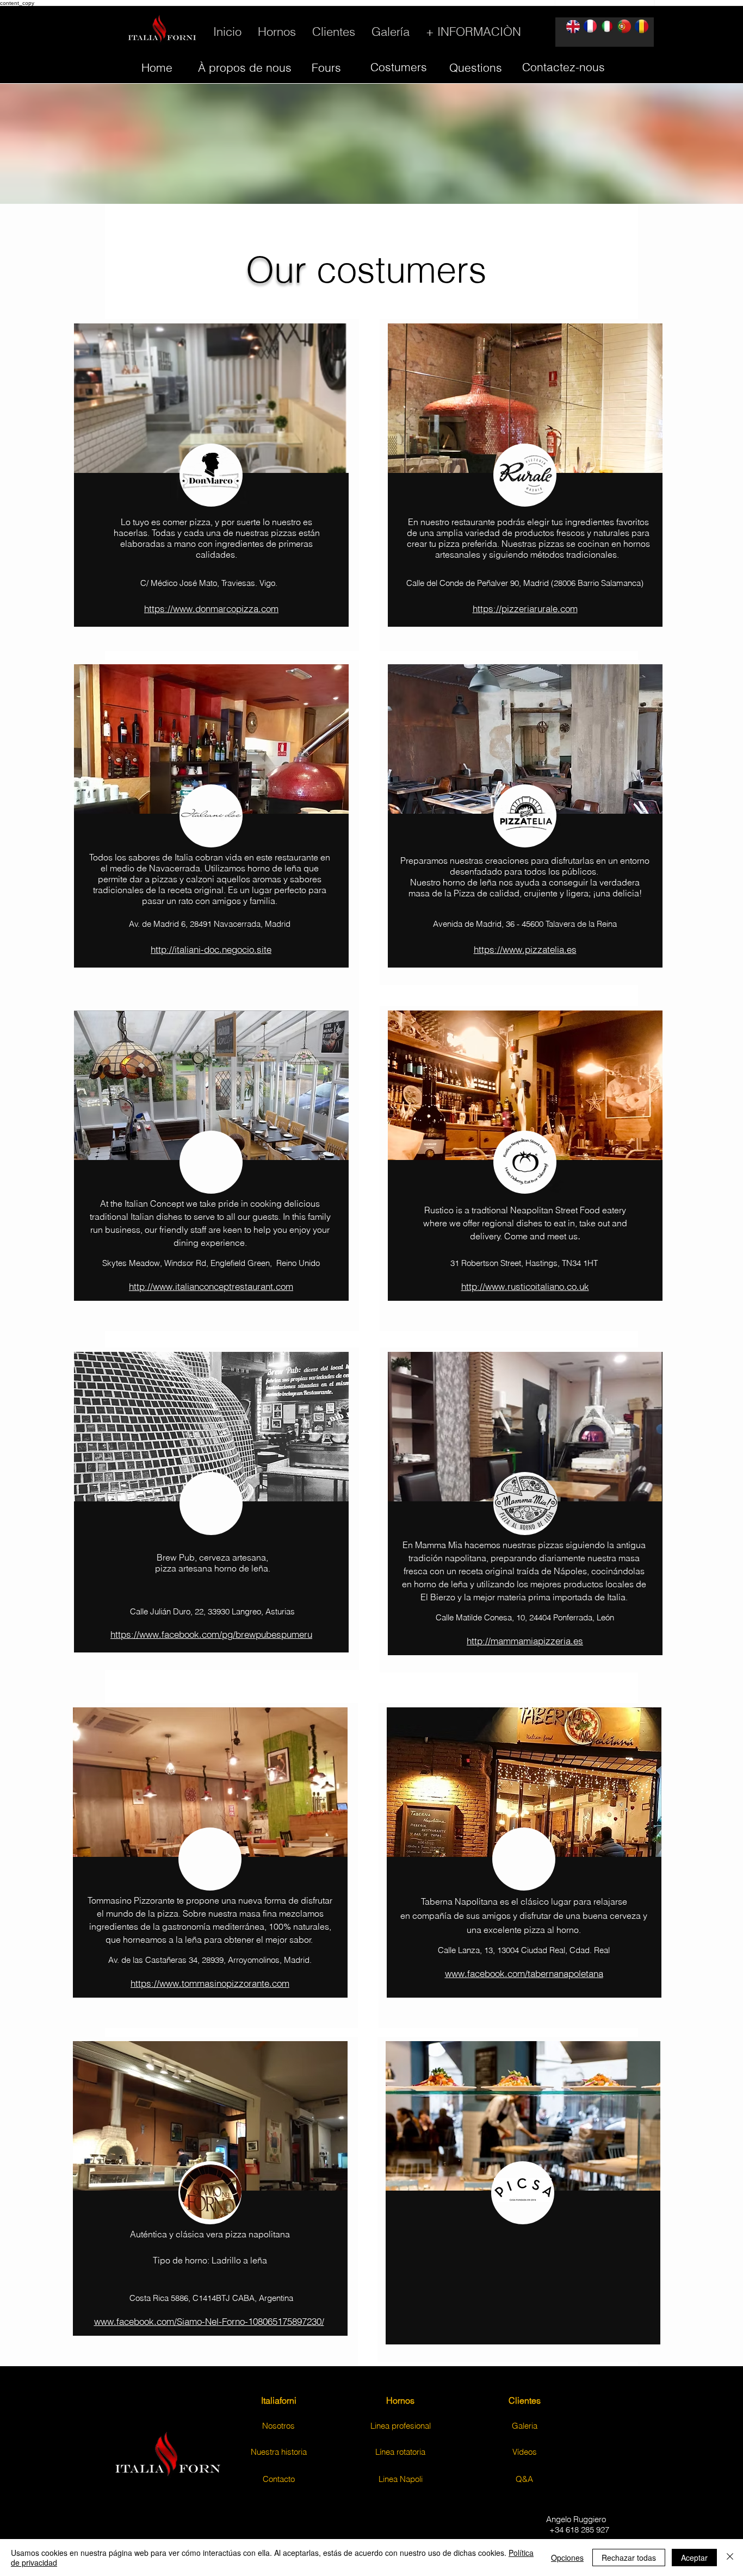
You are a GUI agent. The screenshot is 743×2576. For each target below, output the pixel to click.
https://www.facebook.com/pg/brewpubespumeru (211, 1634)
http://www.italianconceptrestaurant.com (211, 1286)
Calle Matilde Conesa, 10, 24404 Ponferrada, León (525, 1617)
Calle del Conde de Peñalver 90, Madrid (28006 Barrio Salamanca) (525, 583)
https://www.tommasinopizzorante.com (210, 1983)
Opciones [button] (567, 2558)
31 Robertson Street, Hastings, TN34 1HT (524, 1263)
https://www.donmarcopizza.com (211, 609)
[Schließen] (730, 2558)
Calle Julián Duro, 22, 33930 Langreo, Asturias (211, 1611)
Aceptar (694, 2558)
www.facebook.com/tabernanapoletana (524, 1973)
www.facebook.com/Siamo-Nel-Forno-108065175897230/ (209, 2321)
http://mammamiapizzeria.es (525, 1641)
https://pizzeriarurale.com (525, 609)
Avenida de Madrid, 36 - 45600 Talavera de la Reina (525, 924)
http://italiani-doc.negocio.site (211, 949)
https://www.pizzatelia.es (525, 949)
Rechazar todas (629, 2558)
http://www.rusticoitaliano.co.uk (525, 1286)
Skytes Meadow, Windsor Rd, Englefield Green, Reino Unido (211, 1263)
